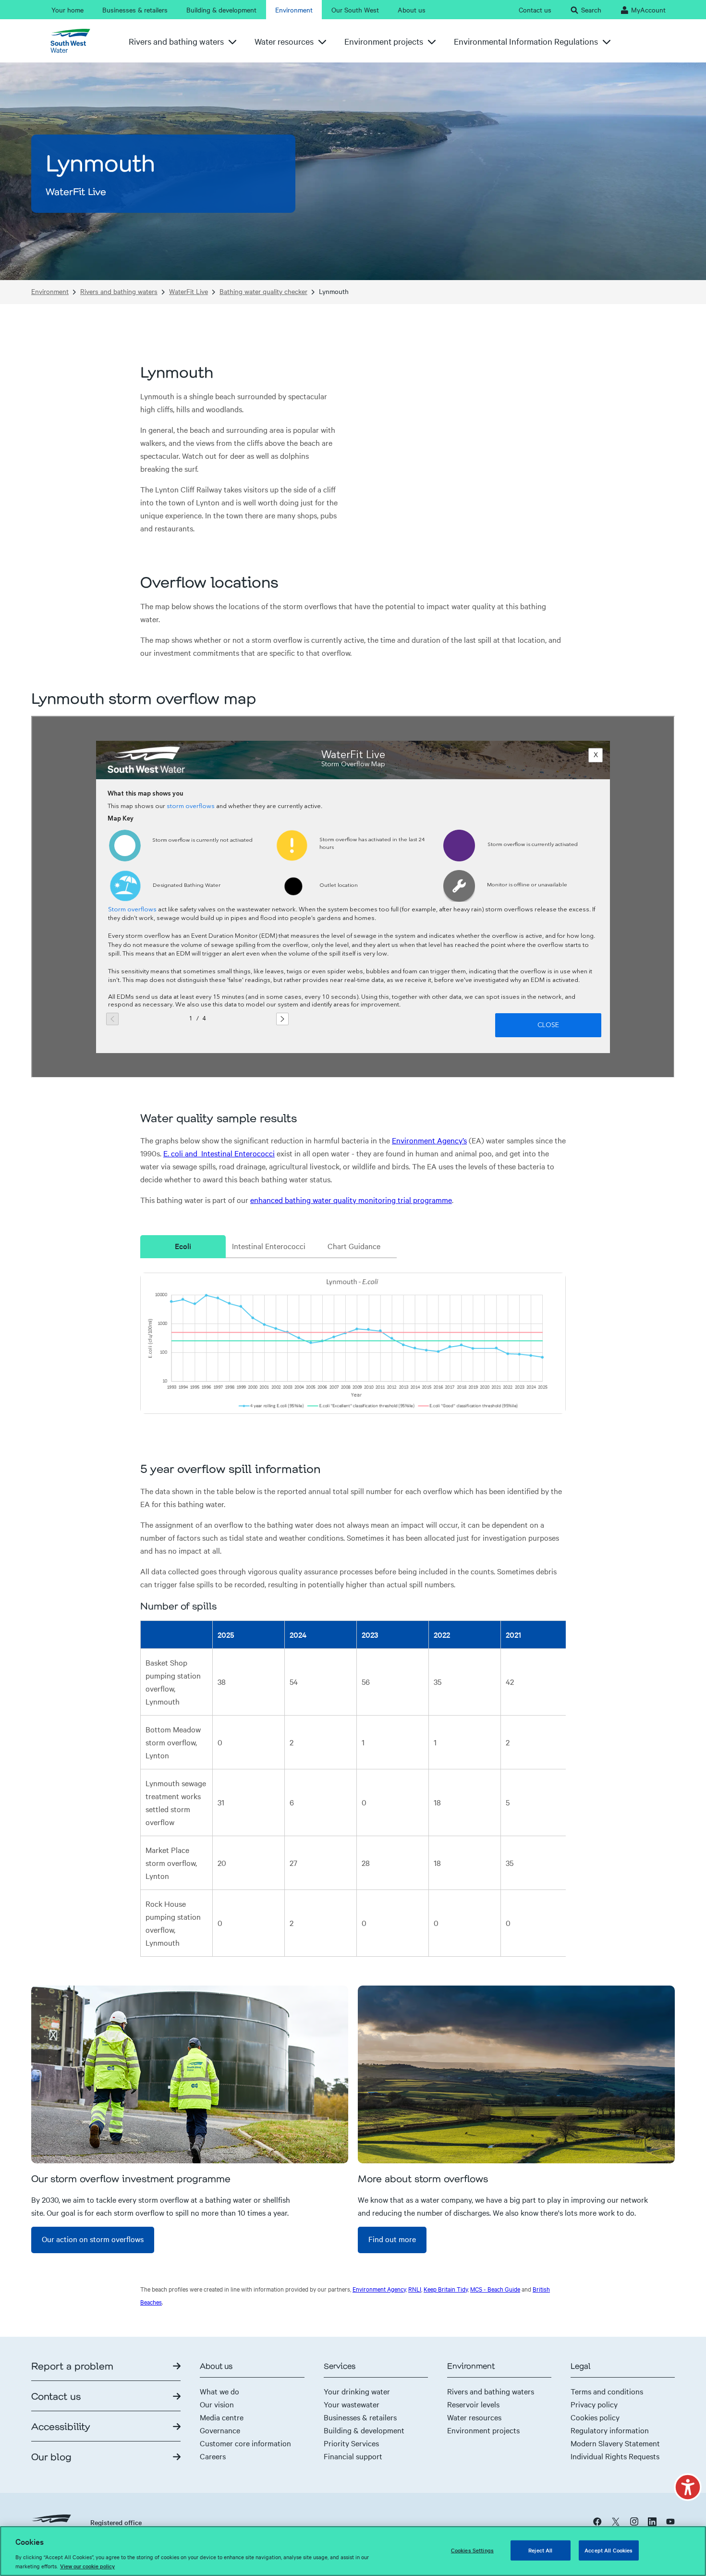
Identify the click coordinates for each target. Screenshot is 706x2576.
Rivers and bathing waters (119, 291)
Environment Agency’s (429, 1140)
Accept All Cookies (609, 2550)
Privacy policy (594, 2404)
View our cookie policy (87, 2566)
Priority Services (351, 2443)
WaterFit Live (189, 291)
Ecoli (183, 1246)
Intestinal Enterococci (269, 1246)
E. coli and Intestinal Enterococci (219, 1153)
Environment (50, 291)
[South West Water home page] (74, 41)
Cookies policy (595, 2417)
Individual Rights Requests (615, 2456)
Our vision (217, 2404)
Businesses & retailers (360, 2417)
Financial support (353, 2456)
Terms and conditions (607, 2391)
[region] (353, 2551)
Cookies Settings (472, 2550)
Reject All (540, 2550)
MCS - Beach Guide (495, 2289)
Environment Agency (379, 2289)
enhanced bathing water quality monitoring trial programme (351, 1200)
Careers (213, 2456)
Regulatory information (610, 2430)
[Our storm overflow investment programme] (190, 2074)
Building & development (364, 2430)
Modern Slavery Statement (615, 2443)
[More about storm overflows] (516, 2074)
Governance (220, 2430)
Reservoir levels (473, 2404)
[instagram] (634, 2521)
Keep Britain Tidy (446, 2289)
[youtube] (670, 2521)
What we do (219, 2391)
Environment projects (483, 2430)
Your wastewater (352, 2404)
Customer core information (245, 2443)
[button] (688, 2487)
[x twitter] (616, 2521)
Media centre (222, 2417)
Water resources (474, 2417)
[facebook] (597, 2521)
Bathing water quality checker (263, 291)
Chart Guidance (354, 1246)
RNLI (415, 2289)
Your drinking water (357, 2391)
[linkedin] (652, 2521)
